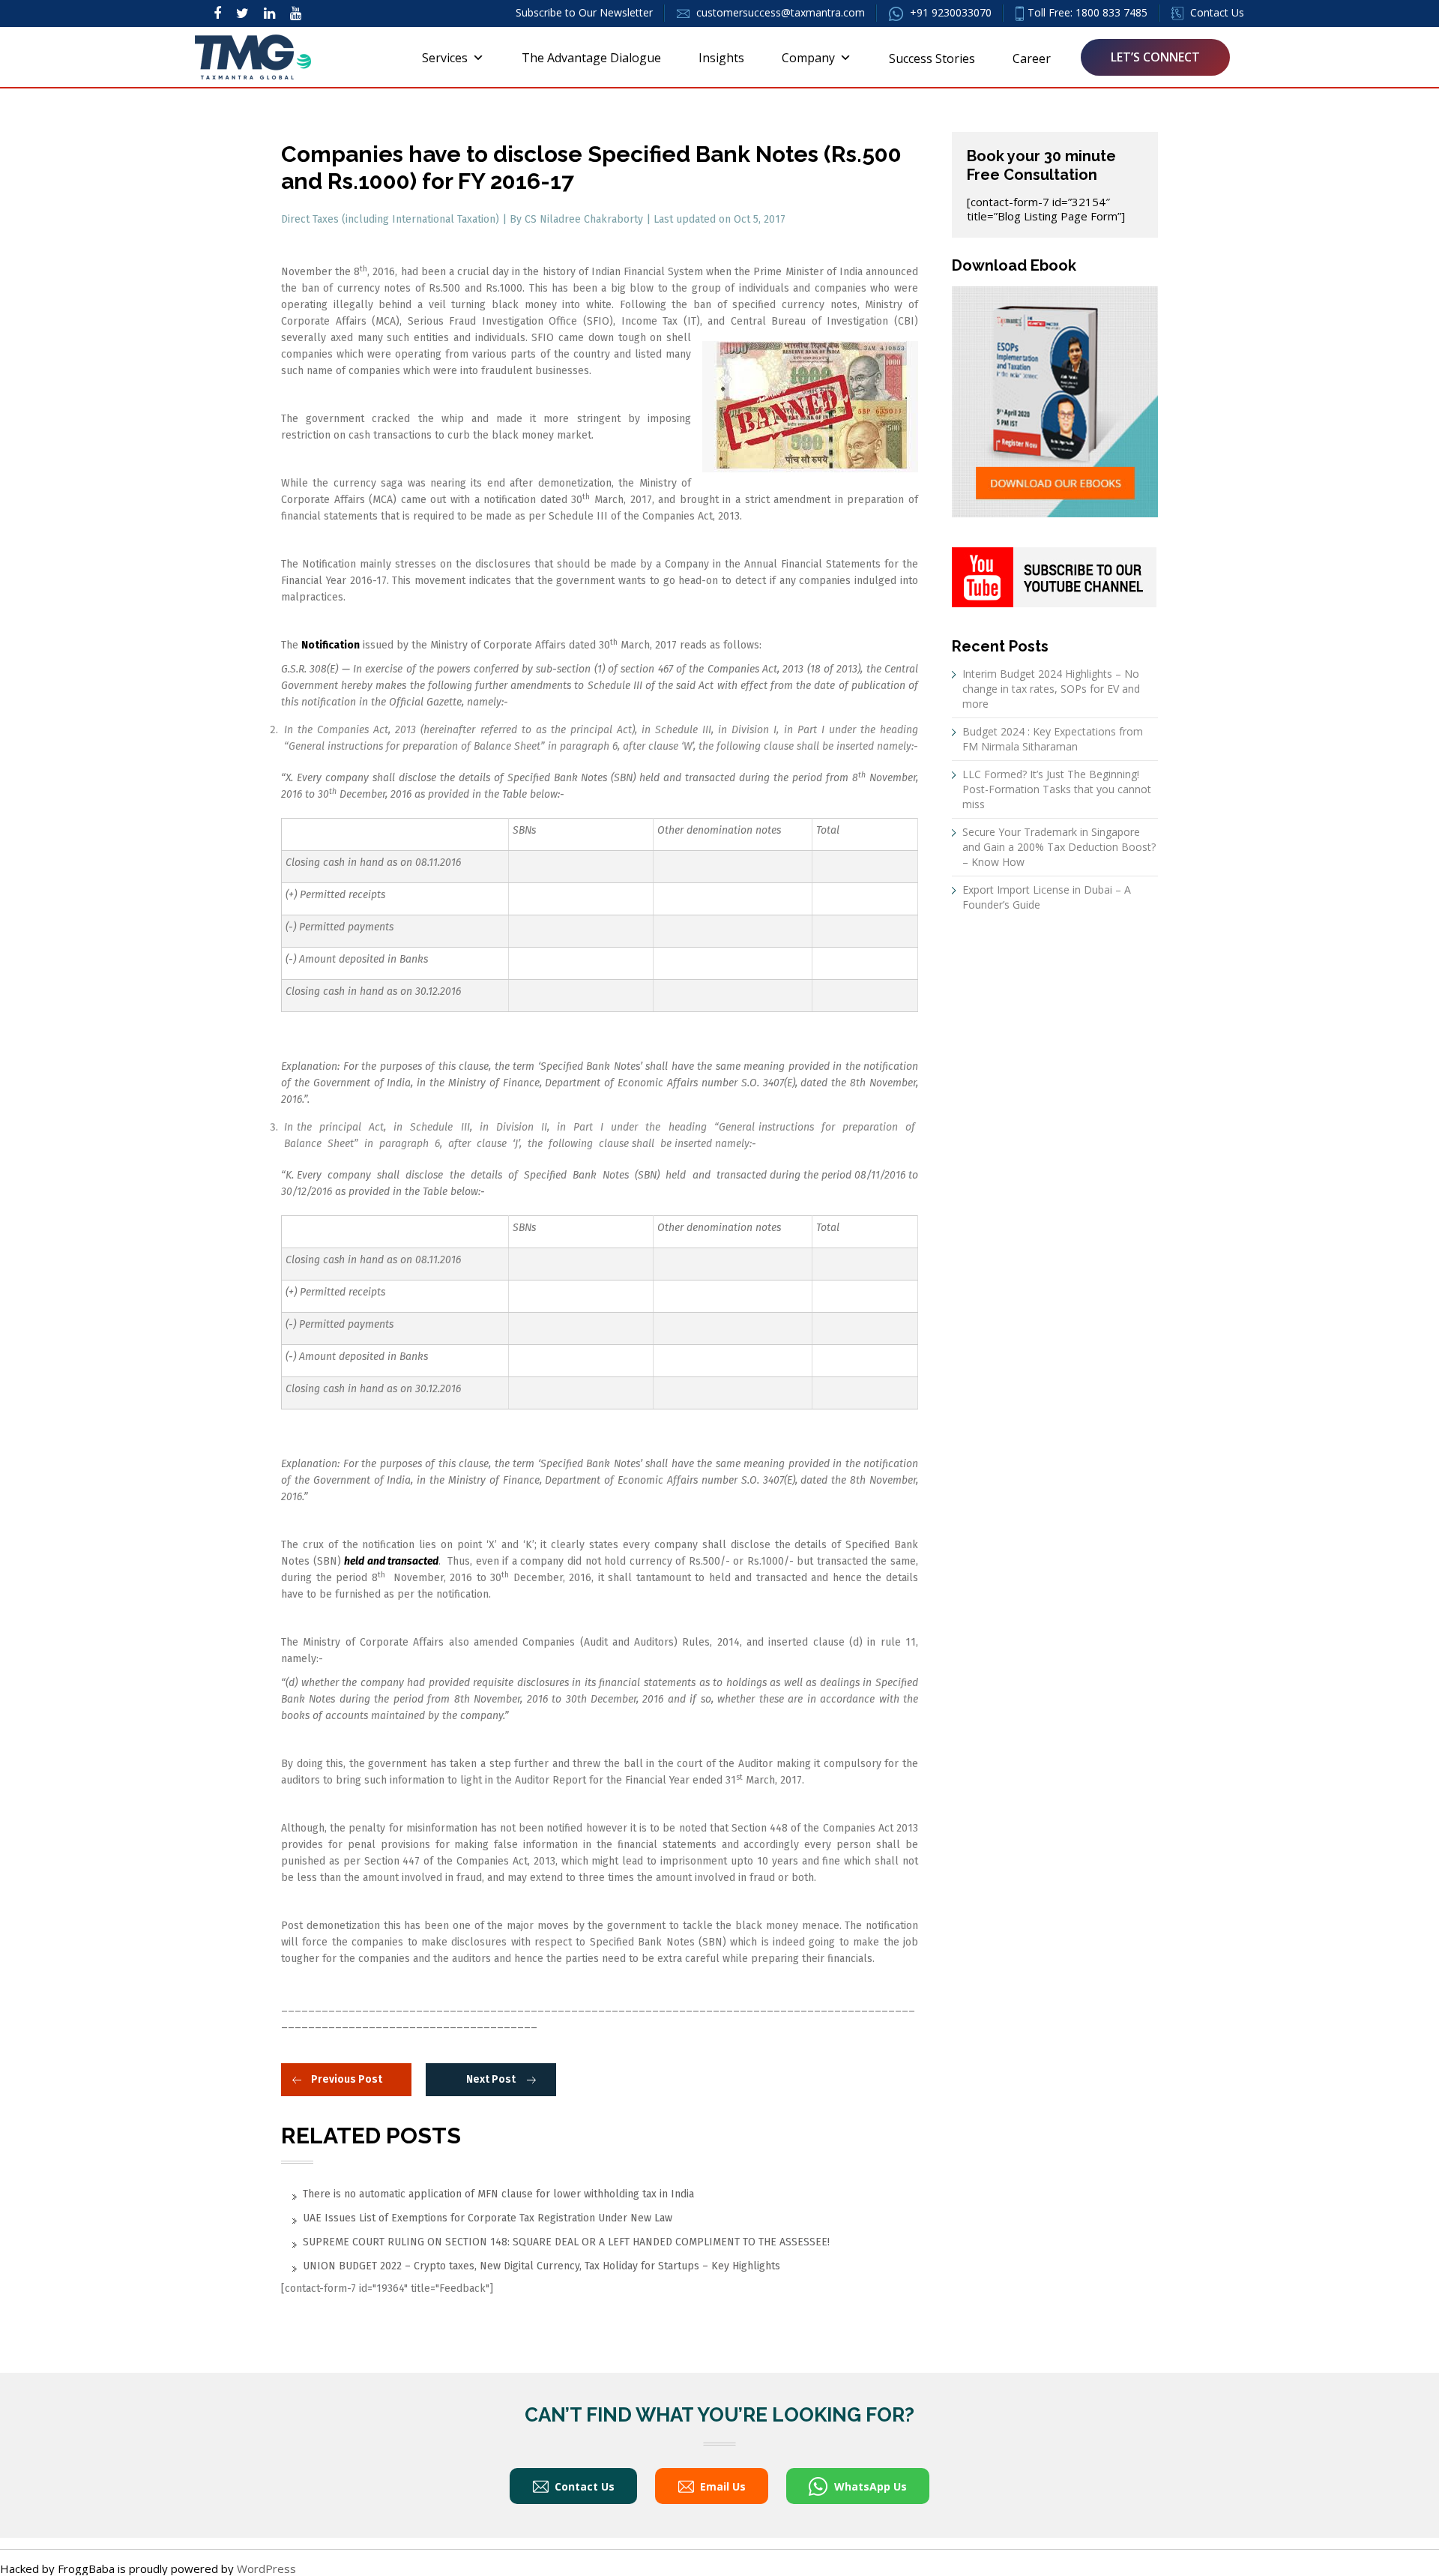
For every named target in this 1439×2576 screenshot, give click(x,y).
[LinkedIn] (269, 13)
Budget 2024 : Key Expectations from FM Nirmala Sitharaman (1053, 739)
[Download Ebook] (1055, 400)
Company (808, 58)
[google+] (296, 13)
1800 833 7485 (1111, 12)
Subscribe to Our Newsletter (584, 12)
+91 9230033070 (949, 12)
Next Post (491, 2079)
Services (445, 58)
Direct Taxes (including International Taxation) (392, 219)
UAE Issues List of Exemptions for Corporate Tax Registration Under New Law (488, 2218)
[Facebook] (217, 13)
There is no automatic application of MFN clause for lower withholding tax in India (498, 2194)
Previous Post (347, 2079)
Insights (721, 58)
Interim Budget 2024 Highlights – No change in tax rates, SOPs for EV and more (1051, 689)
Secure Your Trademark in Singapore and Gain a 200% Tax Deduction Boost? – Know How (1059, 847)
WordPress (266, 2569)
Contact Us (1216, 12)
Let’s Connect (1155, 57)
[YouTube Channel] (1054, 576)
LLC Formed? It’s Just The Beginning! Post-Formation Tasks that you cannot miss (1057, 789)
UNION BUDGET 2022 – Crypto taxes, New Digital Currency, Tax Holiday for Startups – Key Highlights (541, 2266)
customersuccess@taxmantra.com (781, 12)
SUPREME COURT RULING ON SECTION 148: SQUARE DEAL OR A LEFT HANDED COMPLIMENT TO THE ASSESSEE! (566, 2242)
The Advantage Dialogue (591, 58)
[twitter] (242, 13)
